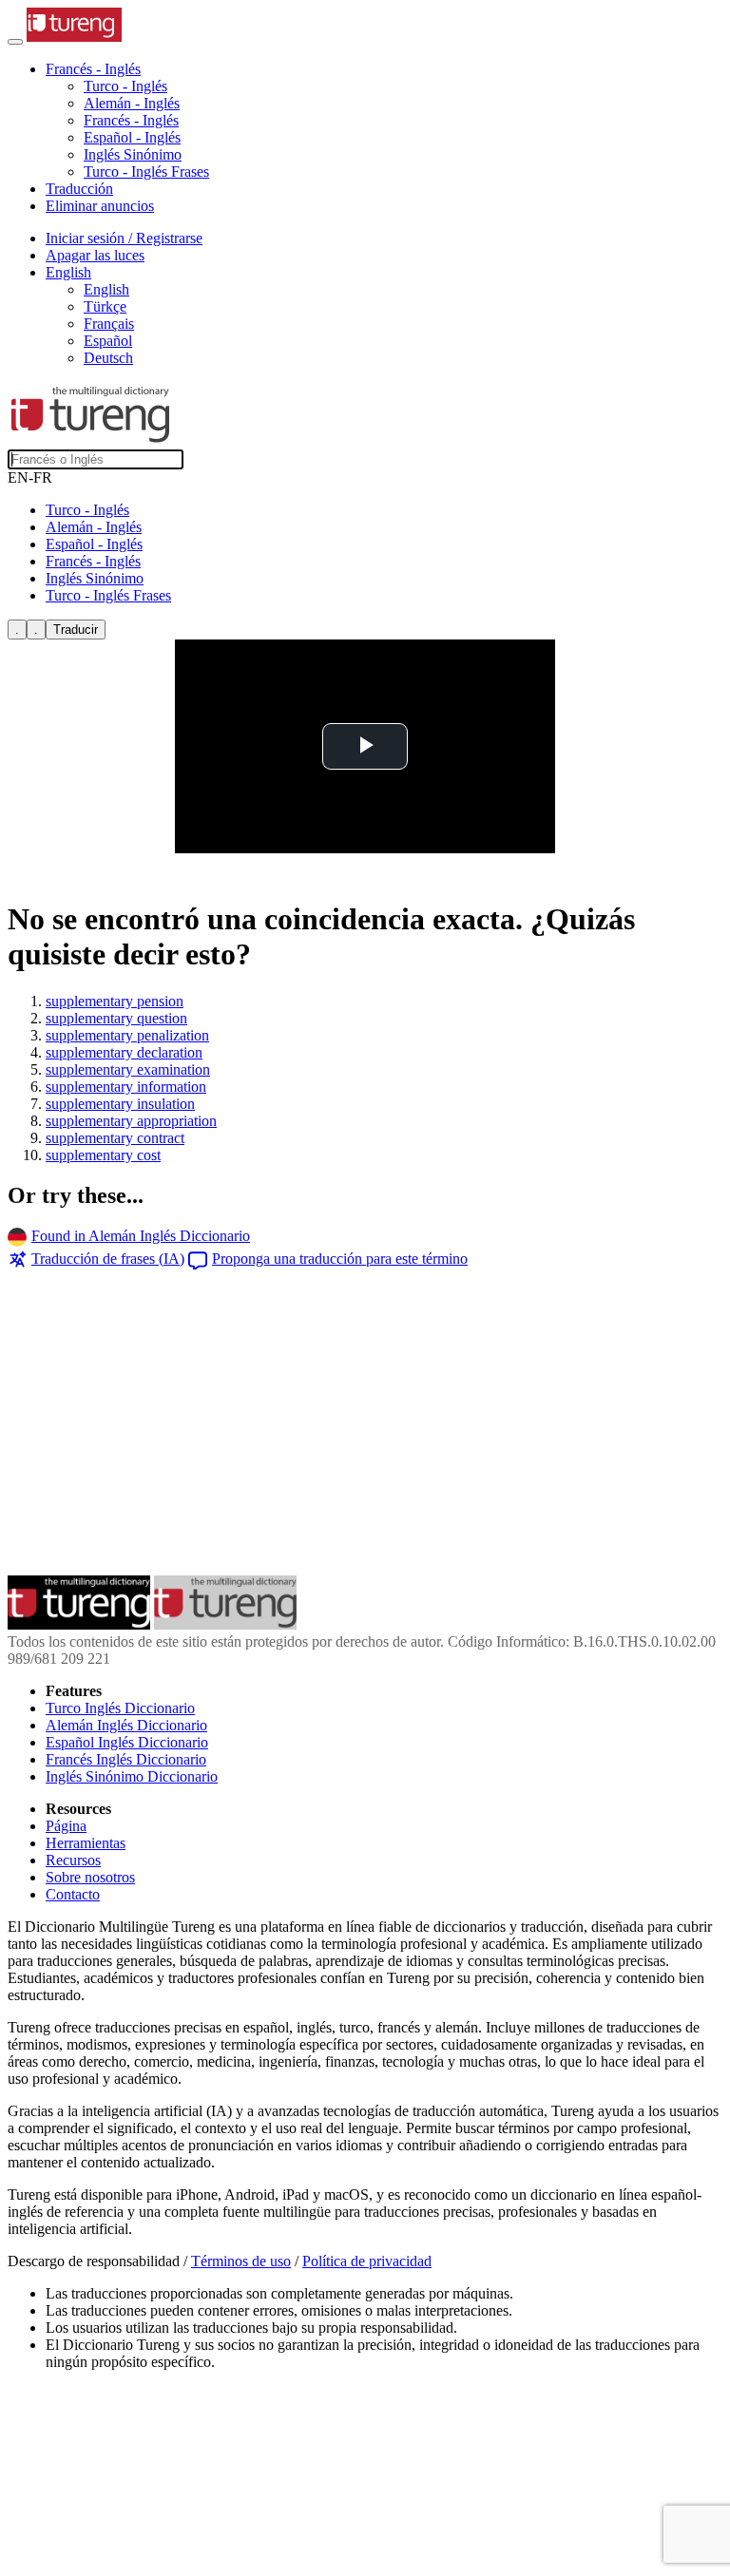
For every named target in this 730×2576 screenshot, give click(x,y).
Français (109, 324)
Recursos (73, 1860)
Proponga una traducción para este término (340, 1259)
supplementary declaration (124, 1052)
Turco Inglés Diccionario (120, 1708)
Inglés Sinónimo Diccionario (132, 1776)
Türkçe (105, 306)
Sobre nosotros (90, 1877)
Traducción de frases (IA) (108, 1259)
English (106, 289)
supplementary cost (103, 1155)
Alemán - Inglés (132, 103)
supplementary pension (115, 1001)
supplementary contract (115, 1138)
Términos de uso (241, 2261)
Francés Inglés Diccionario (126, 1759)
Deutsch (108, 358)
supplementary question (116, 1018)
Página (66, 1826)
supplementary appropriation (131, 1121)
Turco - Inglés (125, 86)
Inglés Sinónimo (133, 154)
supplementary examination (128, 1069)
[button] (93, 69)
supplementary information (126, 1087)
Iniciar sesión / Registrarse (124, 238)
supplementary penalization (127, 1035)
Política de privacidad (367, 2261)
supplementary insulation (120, 1104)
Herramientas (86, 1843)
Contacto (73, 1894)
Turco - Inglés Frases (146, 172)
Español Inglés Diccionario (127, 1742)
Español (108, 341)
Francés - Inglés (131, 120)
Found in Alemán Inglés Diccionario (141, 1236)
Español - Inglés (132, 137)
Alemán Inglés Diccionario (126, 1725)
